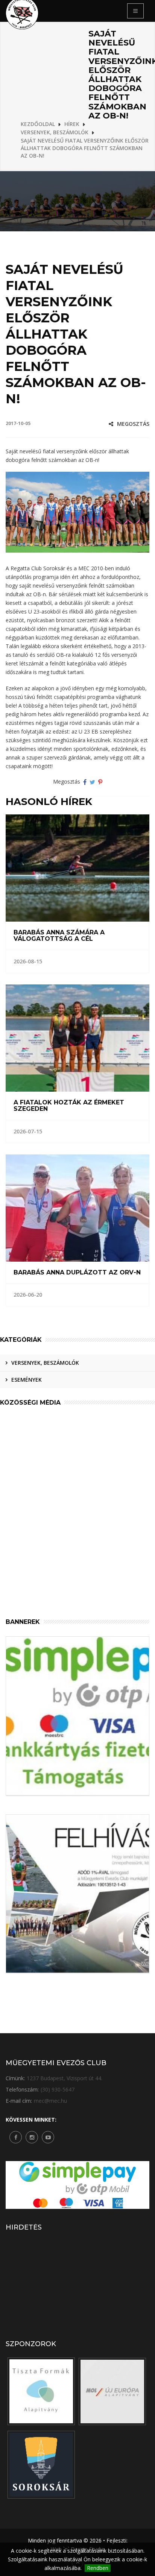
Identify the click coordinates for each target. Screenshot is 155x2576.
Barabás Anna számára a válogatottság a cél (59, 936)
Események (27, 1380)
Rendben (98, 2568)
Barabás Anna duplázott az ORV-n (77, 1273)
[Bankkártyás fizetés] (77, 1716)
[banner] (41, 2391)
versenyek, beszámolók (45, 1363)
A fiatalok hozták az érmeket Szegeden (69, 1106)
